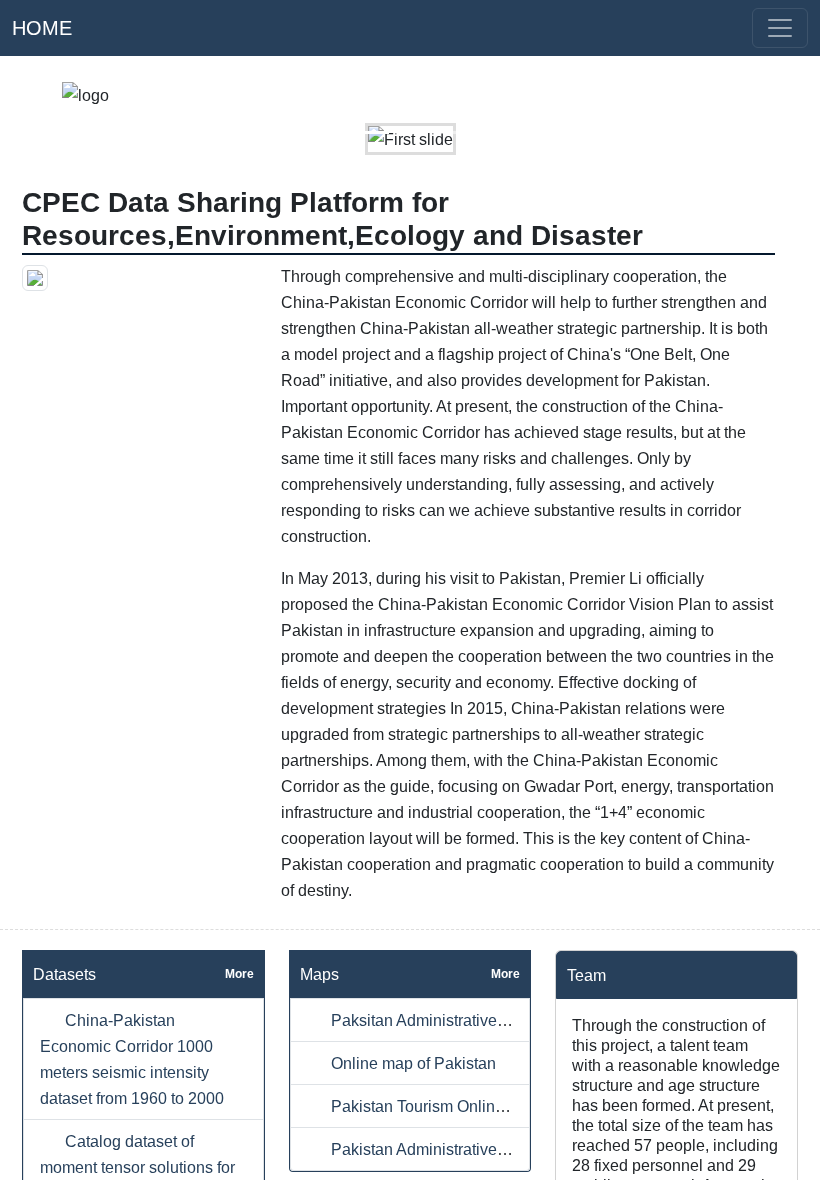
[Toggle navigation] (780, 28)
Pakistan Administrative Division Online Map (486, 1149)
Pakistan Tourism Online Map (433, 1106)
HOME (42, 28)
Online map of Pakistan (411, 1063)
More (239, 974)
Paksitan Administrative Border (438, 1020)
